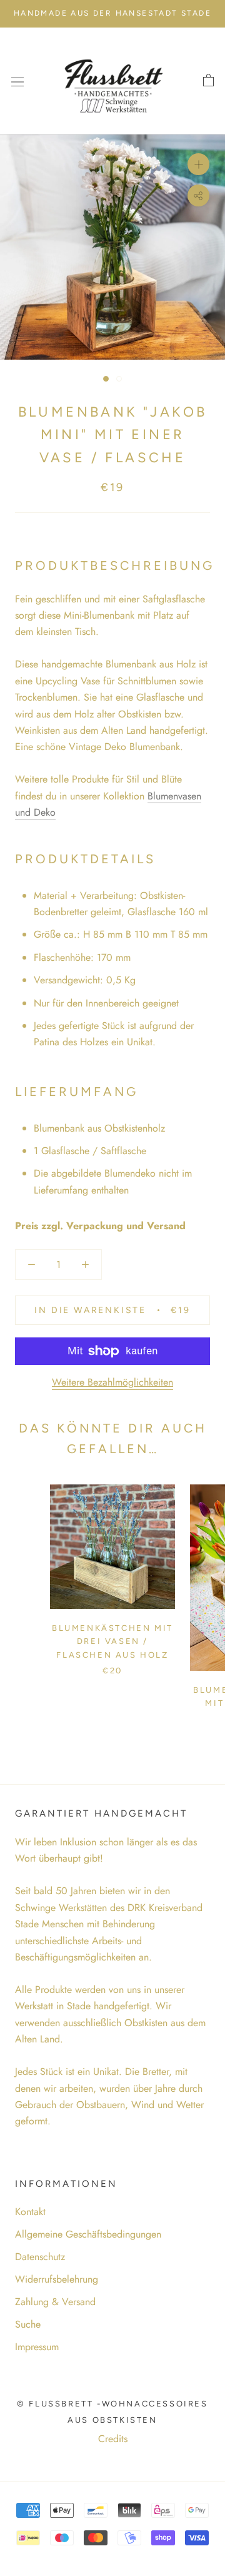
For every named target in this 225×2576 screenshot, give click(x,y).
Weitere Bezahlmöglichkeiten (112, 1382)
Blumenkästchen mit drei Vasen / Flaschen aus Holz (112, 1641)
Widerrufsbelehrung (57, 2279)
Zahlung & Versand (55, 2302)
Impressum (37, 2347)
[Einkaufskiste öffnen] (208, 81)
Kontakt (30, 2212)
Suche (28, 2324)
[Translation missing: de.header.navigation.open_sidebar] (17, 81)
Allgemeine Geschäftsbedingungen (88, 2234)
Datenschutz (40, 2257)
